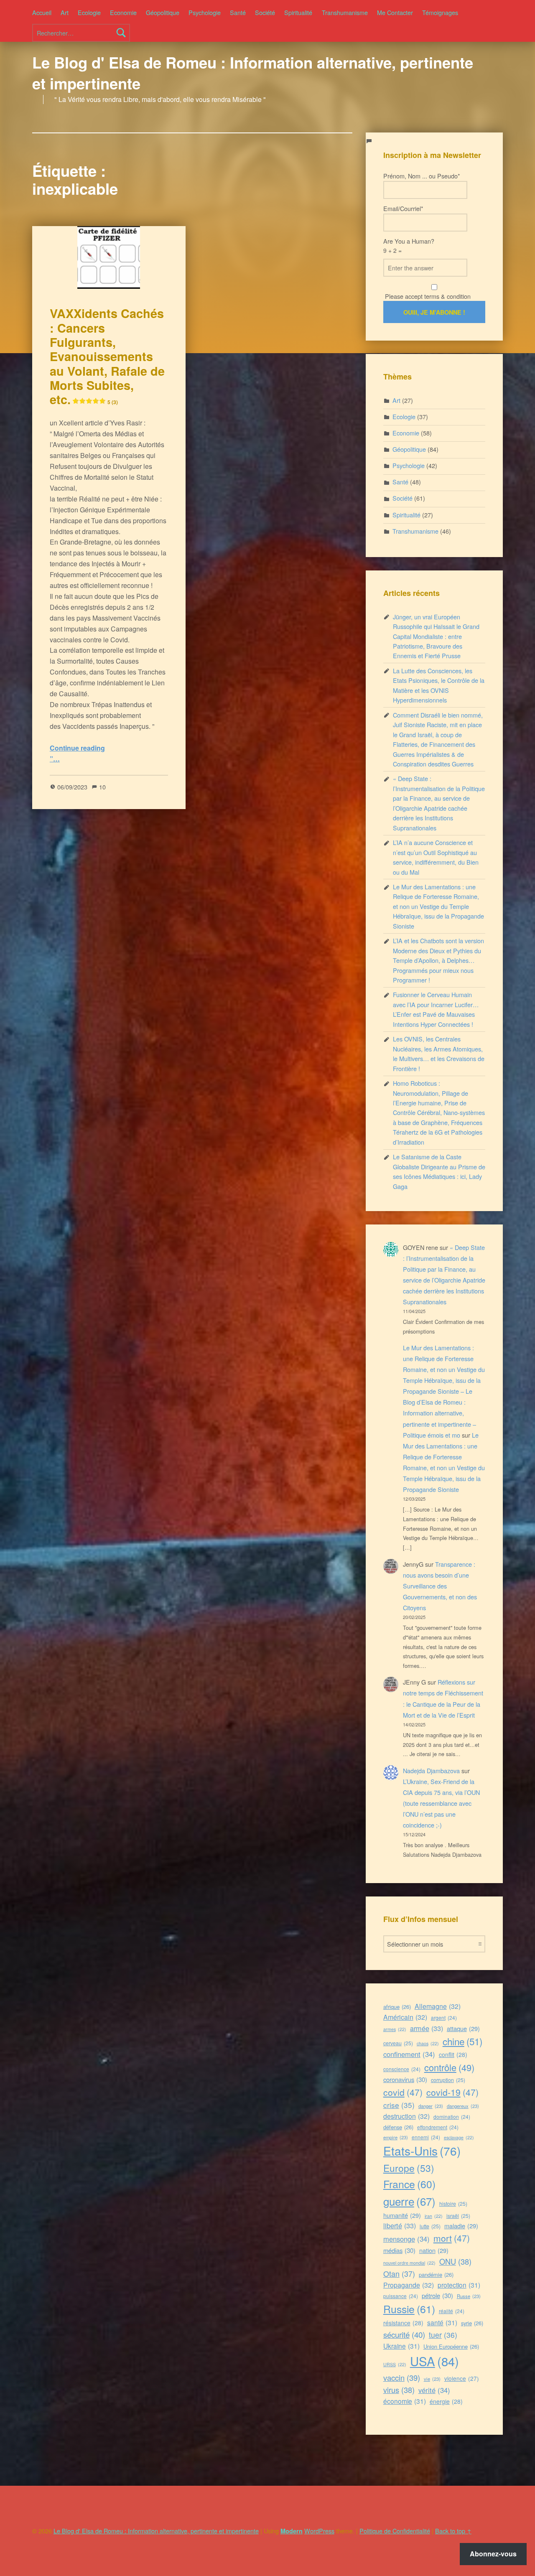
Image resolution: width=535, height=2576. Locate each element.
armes (395, 2029)
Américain (405, 2017)
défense (398, 2127)
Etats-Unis (422, 2151)
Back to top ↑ (453, 2531)
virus (399, 2390)
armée (427, 2028)
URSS (395, 2364)
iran (434, 2216)
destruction (406, 2116)
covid (403, 2092)
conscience (402, 2069)
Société (265, 12)
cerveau (398, 2043)
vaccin (402, 2377)
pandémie (436, 2274)
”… (55, 759)
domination (452, 2117)
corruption (448, 2080)
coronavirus (405, 2079)
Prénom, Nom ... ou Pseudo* (422, 176)
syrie (472, 2323)
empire (396, 2137)
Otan (399, 2273)
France (409, 2184)
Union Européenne (451, 2346)
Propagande (409, 2285)
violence (462, 2378)
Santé (238, 12)
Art (65, 12)
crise (399, 2105)
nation (434, 2250)
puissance (401, 2296)
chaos (428, 2043)
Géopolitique (163, 12)
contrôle (449, 2067)
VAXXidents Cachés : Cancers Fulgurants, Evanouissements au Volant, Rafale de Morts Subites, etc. (107, 356)
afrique (397, 2007)
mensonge (406, 2239)
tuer (443, 2335)
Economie (123, 12)
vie (432, 2379)
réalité (452, 2311)
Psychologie (205, 12)
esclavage (459, 2137)
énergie (446, 2401)
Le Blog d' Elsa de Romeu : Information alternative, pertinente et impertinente (253, 73)
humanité (402, 2215)
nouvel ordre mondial (409, 2263)
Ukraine (401, 2346)
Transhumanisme (345, 12)
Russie (409, 2309)
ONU (455, 2261)
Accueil (42, 12)
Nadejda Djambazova (431, 1770)
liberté (400, 2225)
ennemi (426, 2137)
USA (434, 2361)
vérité (434, 2390)
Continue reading (77, 748)
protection (459, 2285)
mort (452, 2238)
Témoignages (440, 12)
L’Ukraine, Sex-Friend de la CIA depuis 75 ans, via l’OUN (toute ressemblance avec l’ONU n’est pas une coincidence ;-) (441, 1803)
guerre (409, 2201)
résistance (403, 2323)
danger (431, 2106)
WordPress (319, 2531)
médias (399, 2250)
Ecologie (89, 12)
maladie (461, 2226)
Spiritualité (298, 12)
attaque (463, 2028)
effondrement (438, 2127)
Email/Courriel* (403, 208)
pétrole (437, 2295)
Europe (409, 2168)
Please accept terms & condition (427, 296)
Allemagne (438, 2006)
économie (405, 2401)
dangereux (463, 2106)
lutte (430, 2226)
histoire (453, 2203)
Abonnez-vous (493, 2554)
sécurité (404, 2334)
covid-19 (452, 2092)
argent (444, 2017)
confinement (409, 2054)
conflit (453, 2054)
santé (442, 2322)
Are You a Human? (409, 246)
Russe (469, 2296)
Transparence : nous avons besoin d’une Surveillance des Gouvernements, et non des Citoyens (440, 1586)
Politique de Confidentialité (395, 2531)
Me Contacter (395, 12)
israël (458, 2216)
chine (462, 2041)
